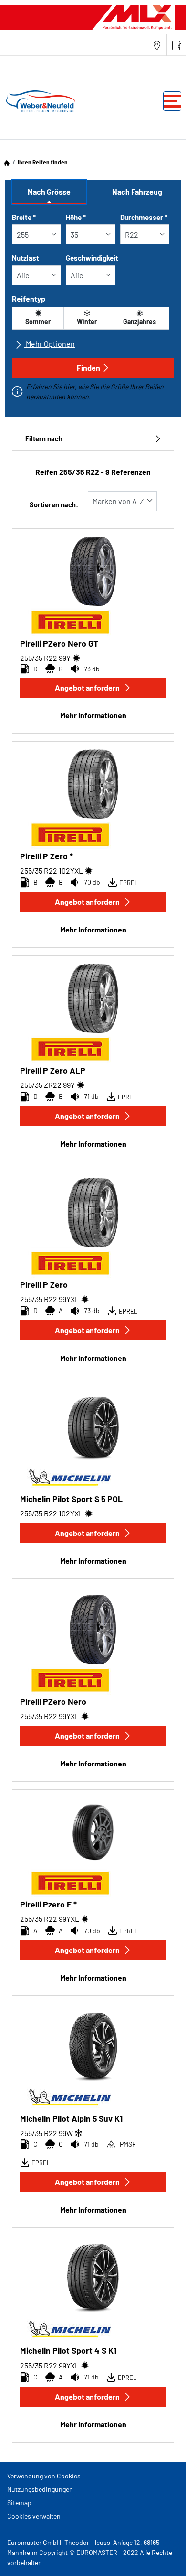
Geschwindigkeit (92, 258)
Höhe (76, 217)
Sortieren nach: (54, 505)
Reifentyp (29, 299)
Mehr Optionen (50, 344)
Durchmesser (144, 217)
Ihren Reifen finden (43, 162)
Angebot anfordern (87, 687)
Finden (88, 367)
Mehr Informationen (93, 715)
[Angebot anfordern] (176, 45)
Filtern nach (44, 439)
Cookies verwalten (34, 2516)
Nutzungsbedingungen (40, 2489)
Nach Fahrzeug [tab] (137, 192)
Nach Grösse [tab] (49, 192)
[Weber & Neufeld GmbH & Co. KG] (39, 101)
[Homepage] (7, 162)
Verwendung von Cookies (44, 2476)
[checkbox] (38, 318)
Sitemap (19, 2503)
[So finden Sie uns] (157, 45)
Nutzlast (26, 258)
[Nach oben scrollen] (161, 2556)
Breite (24, 217)
